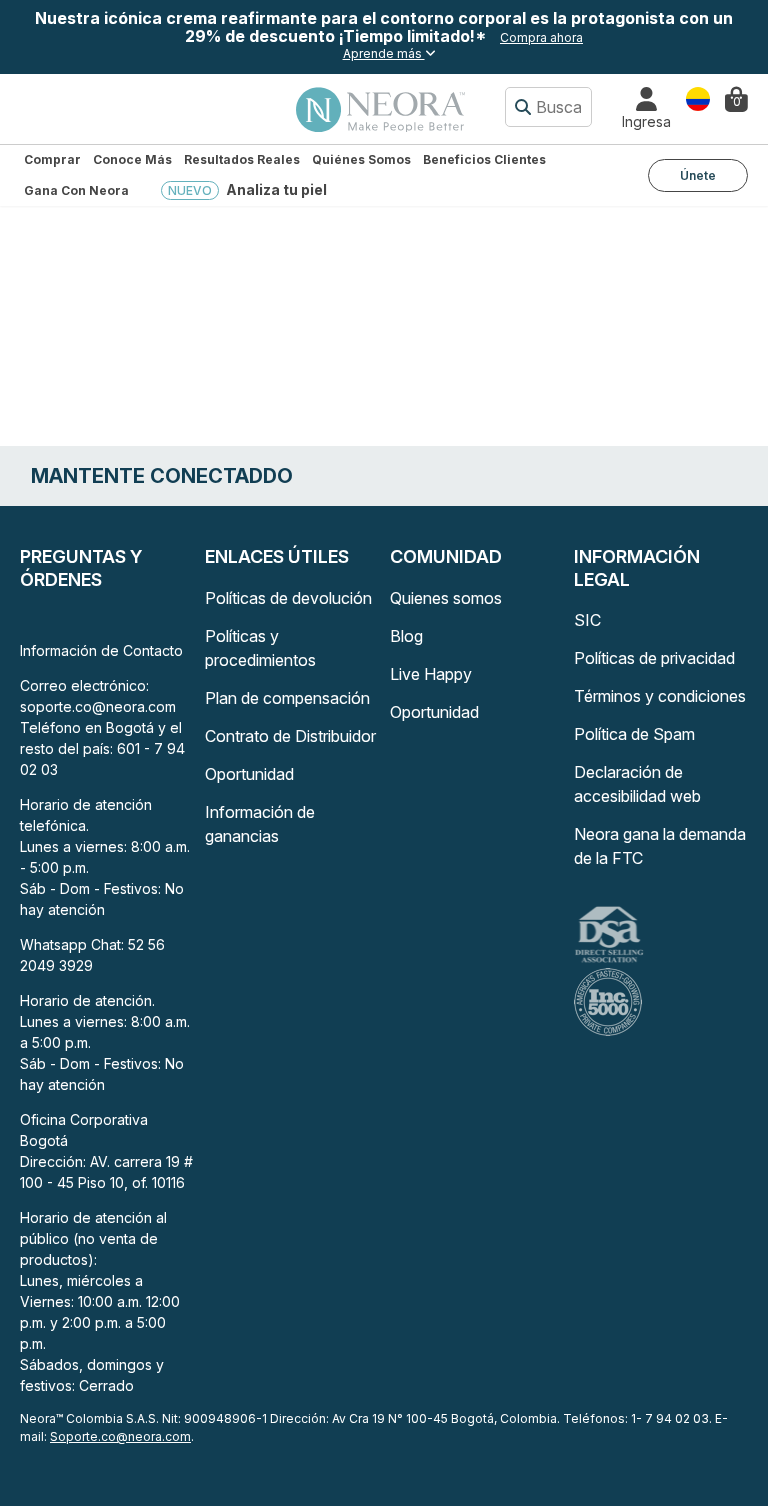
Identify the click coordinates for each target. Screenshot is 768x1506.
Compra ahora (541, 37)
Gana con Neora (76, 190)
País (698, 97)
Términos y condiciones (660, 696)
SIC (587, 620)
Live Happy (431, 674)
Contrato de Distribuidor (290, 736)
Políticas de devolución (288, 598)
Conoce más (132, 159)
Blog (406, 636)
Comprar (52, 159)
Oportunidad (249, 774)
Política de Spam (634, 734)
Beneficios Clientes (484, 159)
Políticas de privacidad (654, 658)
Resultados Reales (242, 159)
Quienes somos (446, 598)
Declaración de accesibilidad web (637, 784)
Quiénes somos (361, 159)
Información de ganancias (260, 824)
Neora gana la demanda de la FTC (660, 846)
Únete (698, 175)
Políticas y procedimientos (260, 648)
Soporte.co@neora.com (120, 1436)
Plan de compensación (287, 698)
